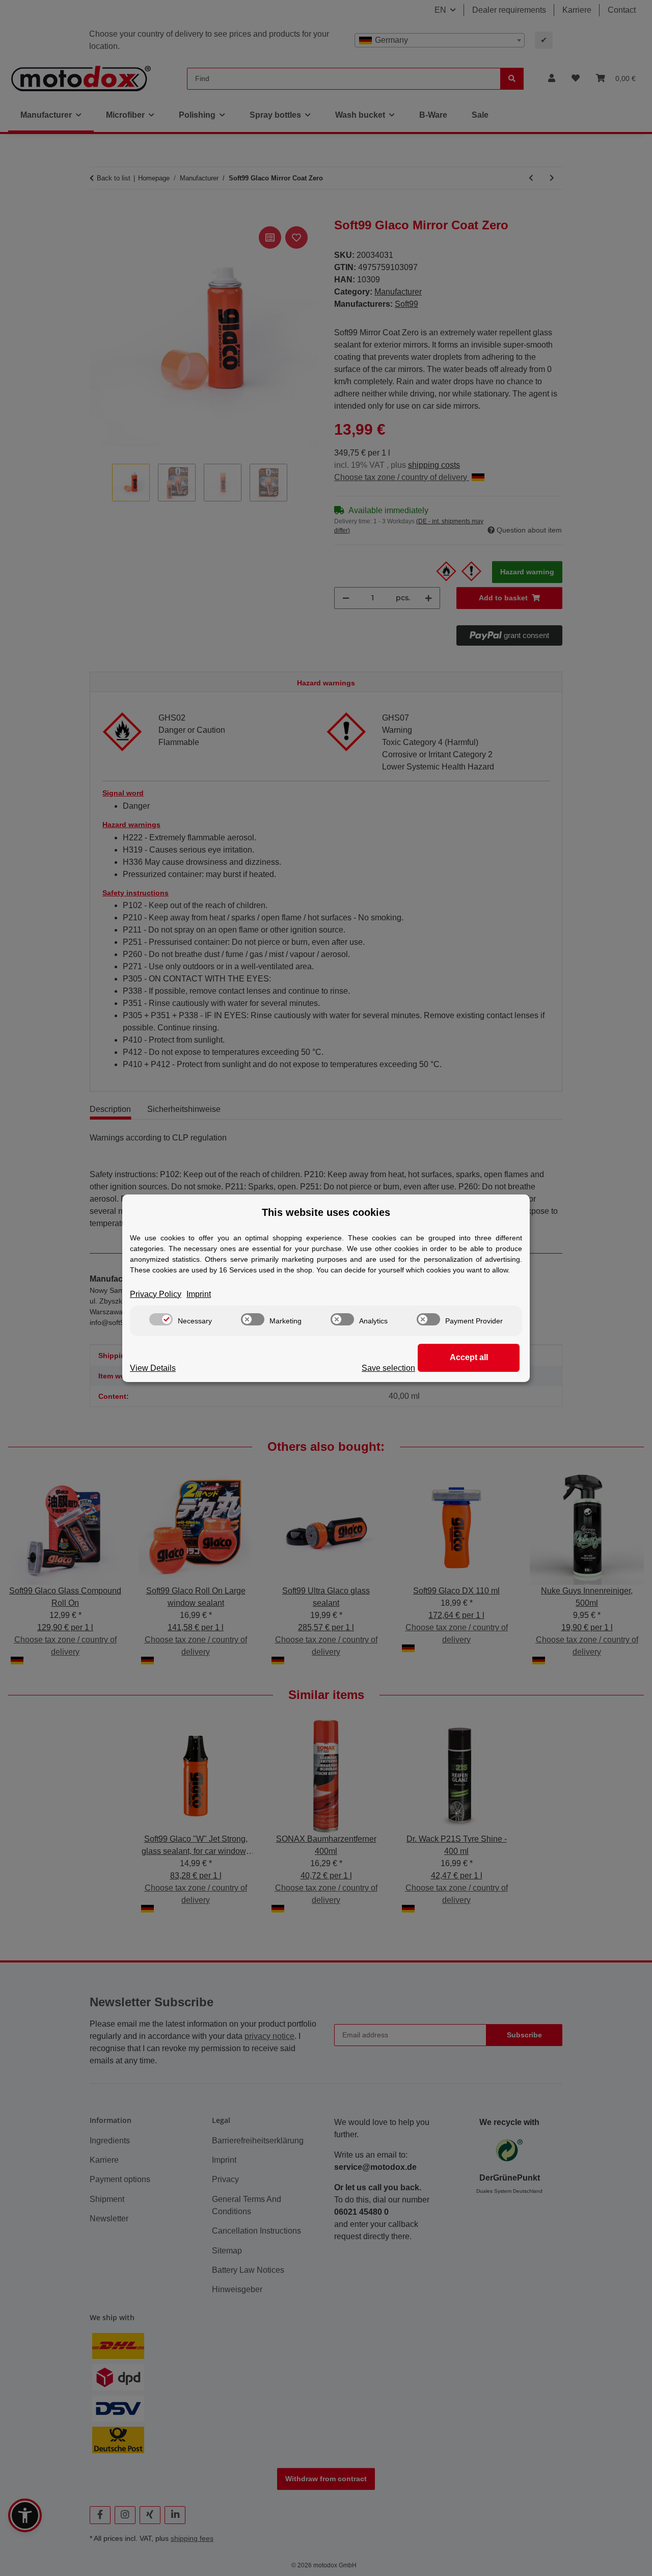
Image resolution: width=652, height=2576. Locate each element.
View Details (153, 1368)
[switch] (161, 1319)
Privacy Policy (156, 1294)
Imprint (199, 1294)
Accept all (469, 1357)
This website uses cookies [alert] (326, 1212)
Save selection (388, 1368)
